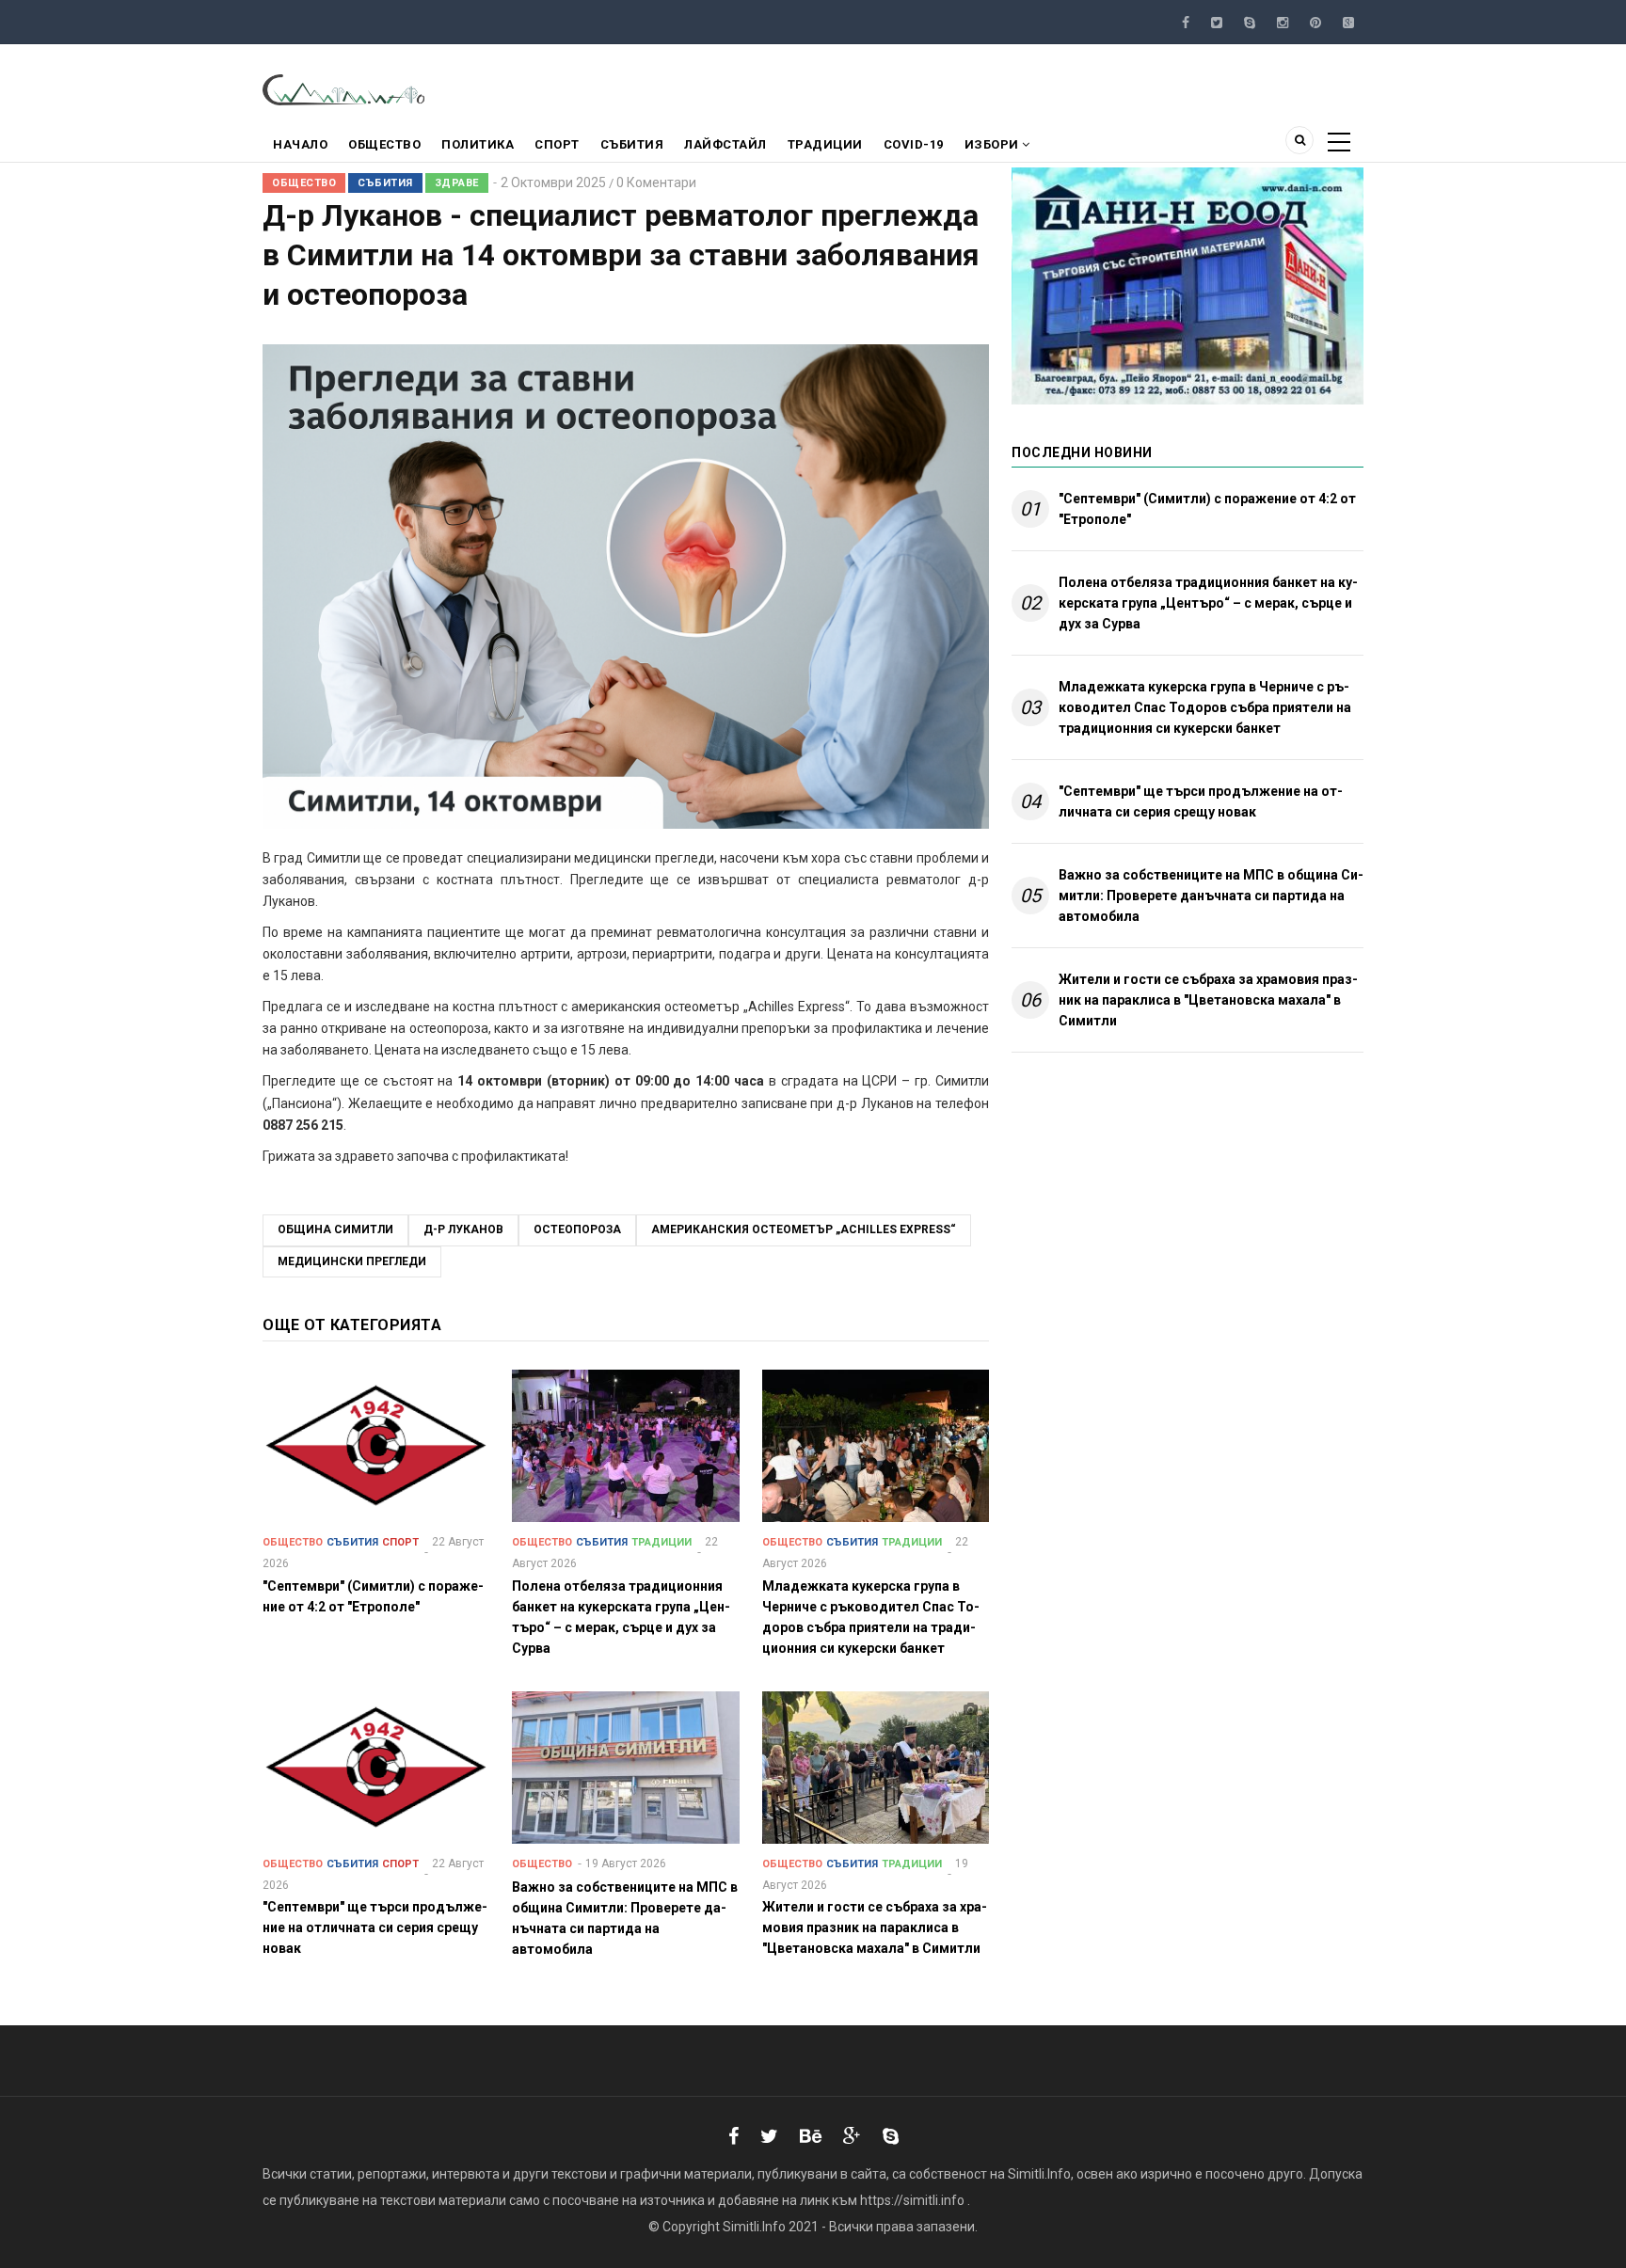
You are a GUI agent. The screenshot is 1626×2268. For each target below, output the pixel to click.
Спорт (557, 144)
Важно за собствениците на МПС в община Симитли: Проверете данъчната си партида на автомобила (1211, 896)
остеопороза (577, 1229)
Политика (478, 144)
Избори (994, 144)
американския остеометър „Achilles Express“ (804, 1229)
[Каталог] (345, 88)
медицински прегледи (352, 1261)
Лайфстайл (725, 144)
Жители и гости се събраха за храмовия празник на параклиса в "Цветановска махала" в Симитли (1208, 1000)
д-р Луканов (463, 1229)
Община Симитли (335, 1229)
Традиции (825, 144)
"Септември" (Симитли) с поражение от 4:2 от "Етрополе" (1207, 509)
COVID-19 (914, 144)
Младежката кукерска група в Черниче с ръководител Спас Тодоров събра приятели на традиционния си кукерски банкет (1205, 707)
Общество (384, 144)
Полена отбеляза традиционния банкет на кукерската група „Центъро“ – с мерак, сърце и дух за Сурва (1208, 603)
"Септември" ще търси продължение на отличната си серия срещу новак (1201, 801)
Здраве (457, 183)
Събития (632, 144)
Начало (300, 144)
